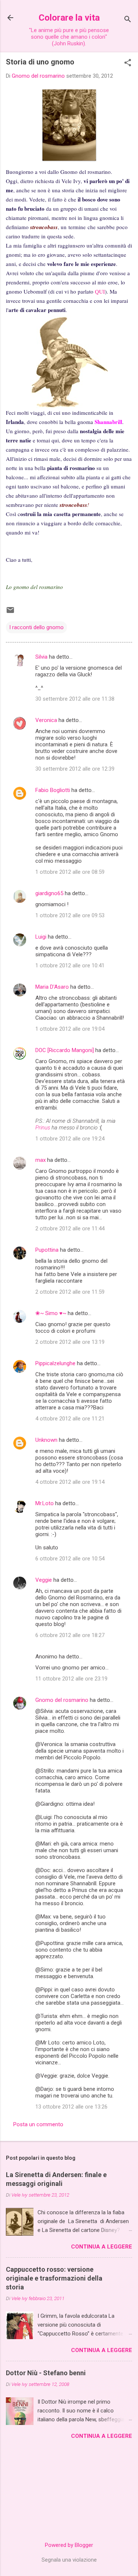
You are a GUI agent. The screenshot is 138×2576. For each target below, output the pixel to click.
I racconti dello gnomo (36, 627)
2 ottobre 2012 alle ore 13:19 (70, 1342)
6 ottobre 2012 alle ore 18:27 (70, 1635)
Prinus (43, 1128)
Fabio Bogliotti (53, 790)
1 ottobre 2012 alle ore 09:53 (70, 915)
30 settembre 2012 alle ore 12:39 (75, 769)
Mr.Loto (45, 1503)
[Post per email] (10, 613)
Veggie (44, 1580)
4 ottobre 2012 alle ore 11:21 (70, 1419)
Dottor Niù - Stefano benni (46, 2373)
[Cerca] (128, 20)
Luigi (41, 937)
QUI (100, 291)
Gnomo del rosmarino (62, 1700)
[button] (128, 63)
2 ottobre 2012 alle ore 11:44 (70, 1229)
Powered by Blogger (69, 2545)
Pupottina (47, 1250)
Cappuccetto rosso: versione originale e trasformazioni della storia (54, 2278)
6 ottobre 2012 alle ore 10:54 (70, 1559)
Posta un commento (38, 2124)
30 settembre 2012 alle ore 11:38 (75, 699)
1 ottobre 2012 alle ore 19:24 (70, 1139)
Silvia (41, 657)
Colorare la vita (69, 18)
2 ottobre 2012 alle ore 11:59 (70, 1292)
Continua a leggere (102, 2247)
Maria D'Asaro (52, 987)
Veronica (46, 720)
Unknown (46, 1440)
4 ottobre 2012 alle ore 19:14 (70, 1482)
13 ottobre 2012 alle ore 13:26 (71, 2107)
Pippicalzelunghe (55, 1363)
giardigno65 (49, 893)
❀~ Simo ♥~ (51, 1313)
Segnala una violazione (69, 2560)
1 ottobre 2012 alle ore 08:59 (70, 872)
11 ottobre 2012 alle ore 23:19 (71, 1679)
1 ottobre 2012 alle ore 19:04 (70, 1029)
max (40, 1160)
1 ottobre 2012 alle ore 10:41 (70, 965)
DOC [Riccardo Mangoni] (65, 1050)
